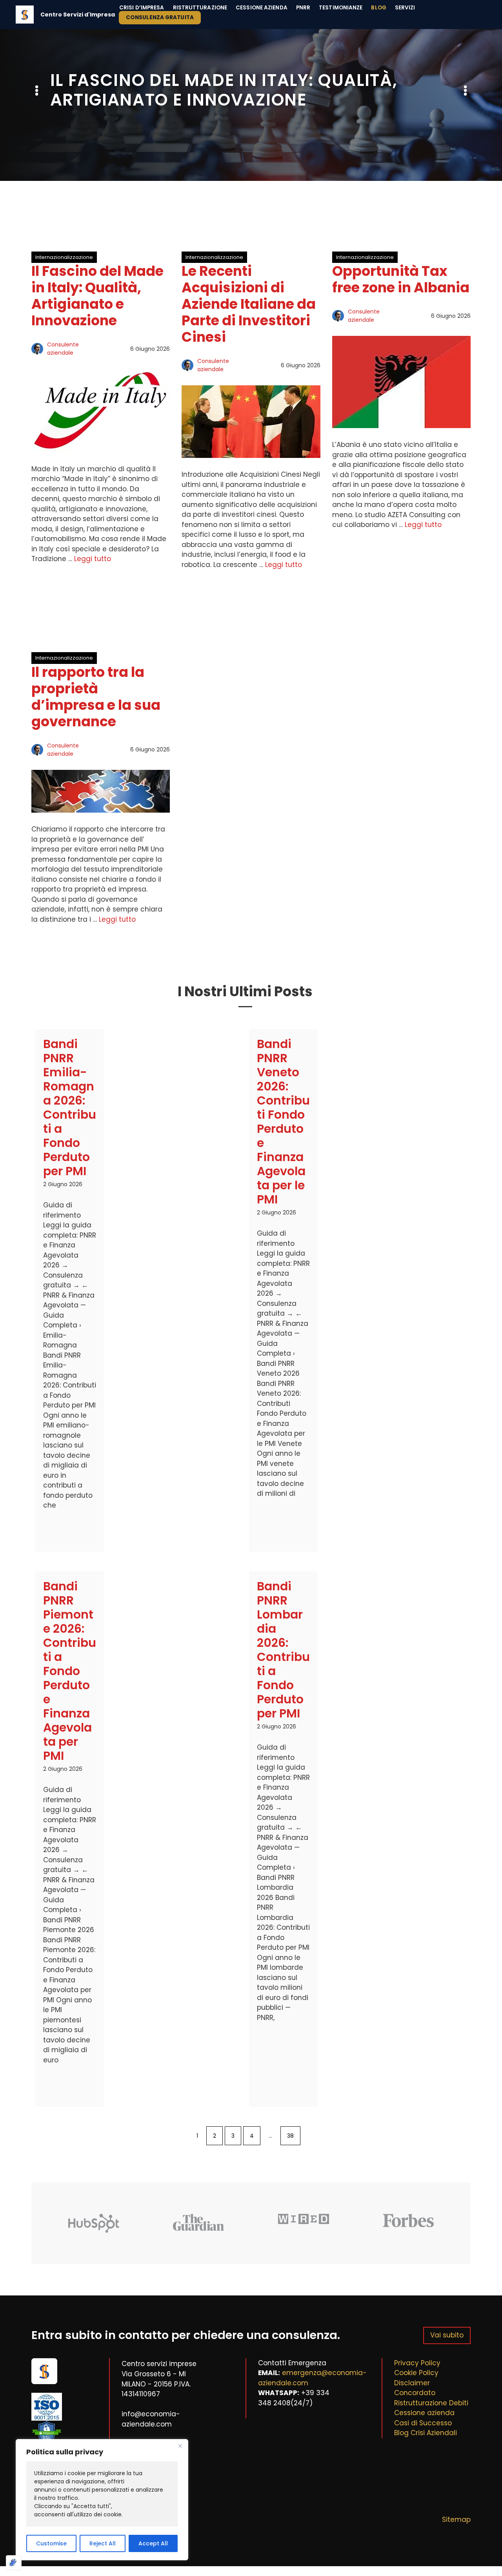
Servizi (405, 8)
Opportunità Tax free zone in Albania (401, 279)
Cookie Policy (416, 2373)
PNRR (303, 8)
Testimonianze (341, 8)
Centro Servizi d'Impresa (78, 15)
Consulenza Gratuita (160, 17)
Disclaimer (412, 2383)
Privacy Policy (417, 2363)
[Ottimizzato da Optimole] (14, 2563)
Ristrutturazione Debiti (431, 2403)
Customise (51, 2543)
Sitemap (456, 2519)
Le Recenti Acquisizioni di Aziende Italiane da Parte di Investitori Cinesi (249, 304)
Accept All (153, 2543)
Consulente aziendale (63, 349)
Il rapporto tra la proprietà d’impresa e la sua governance (96, 697)
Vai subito (447, 2335)
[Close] (180, 2446)
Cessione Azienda (262, 8)
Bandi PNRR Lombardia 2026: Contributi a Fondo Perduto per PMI (283, 1650)
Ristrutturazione (200, 8)
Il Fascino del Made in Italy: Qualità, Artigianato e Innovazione (97, 296)
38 (290, 2136)
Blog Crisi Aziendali (426, 2433)
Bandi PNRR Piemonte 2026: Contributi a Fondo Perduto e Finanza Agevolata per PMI (70, 1671)
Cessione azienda (424, 2413)
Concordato (415, 2393)
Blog (378, 8)
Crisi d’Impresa (142, 8)
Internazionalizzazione (64, 257)
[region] (102, 2500)
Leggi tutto (93, 559)
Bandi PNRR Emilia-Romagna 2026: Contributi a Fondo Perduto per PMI (70, 1108)
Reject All (103, 2543)
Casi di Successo (423, 2423)
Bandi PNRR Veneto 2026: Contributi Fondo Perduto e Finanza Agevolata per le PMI (283, 1122)
